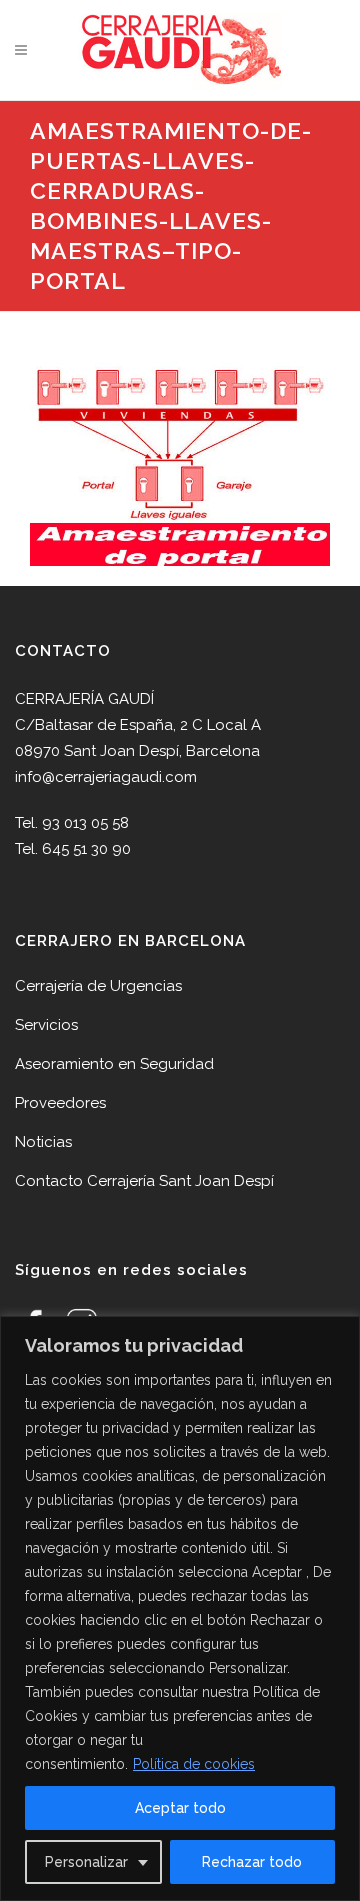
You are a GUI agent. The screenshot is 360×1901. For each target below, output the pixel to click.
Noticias (43, 1142)
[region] (180, 1608)
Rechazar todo (252, 1862)
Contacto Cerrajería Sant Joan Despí (144, 1181)
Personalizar (86, 1862)
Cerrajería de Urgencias (98, 986)
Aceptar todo (180, 1808)
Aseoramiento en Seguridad (114, 1064)
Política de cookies (194, 1764)
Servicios (46, 1025)
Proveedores (60, 1103)
